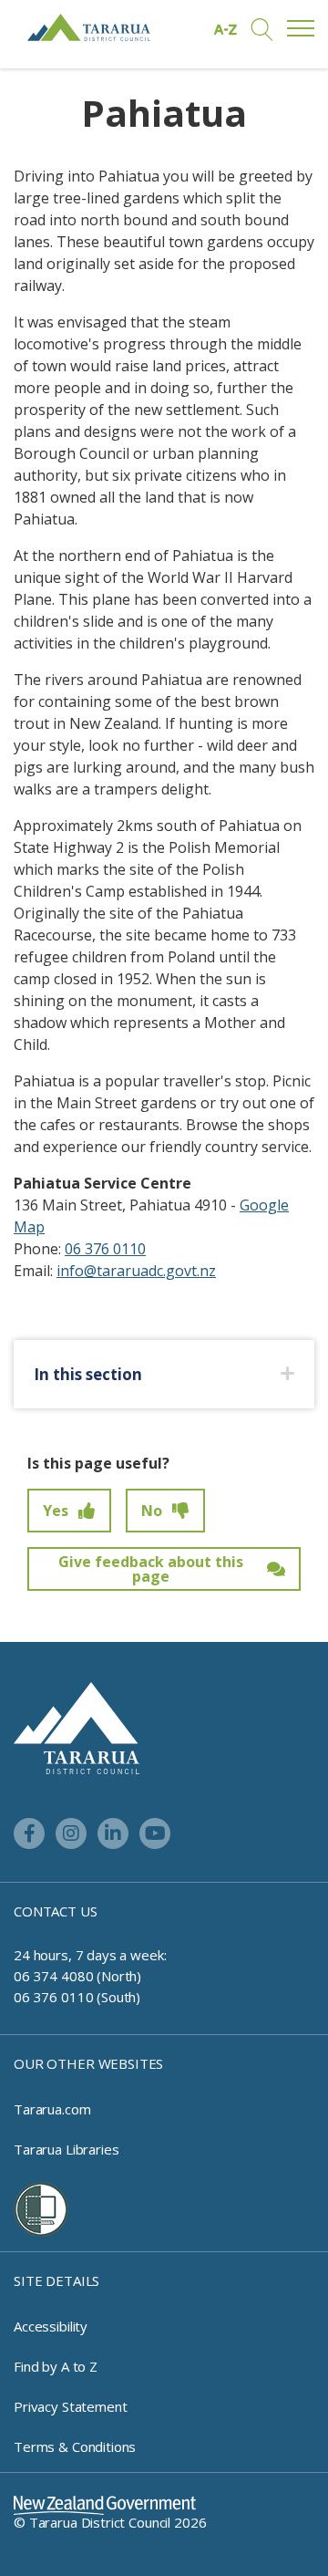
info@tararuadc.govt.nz (136, 1271)
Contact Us (56, 1911)
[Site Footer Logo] (77, 1727)
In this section (88, 1374)
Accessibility (51, 2326)
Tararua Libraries (66, 2149)
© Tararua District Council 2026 (110, 2522)
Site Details (56, 2280)
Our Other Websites (88, 2063)
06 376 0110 (105, 1249)
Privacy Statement (70, 2406)
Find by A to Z (56, 2366)
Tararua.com (52, 2109)
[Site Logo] (89, 27)
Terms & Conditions (75, 2446)
